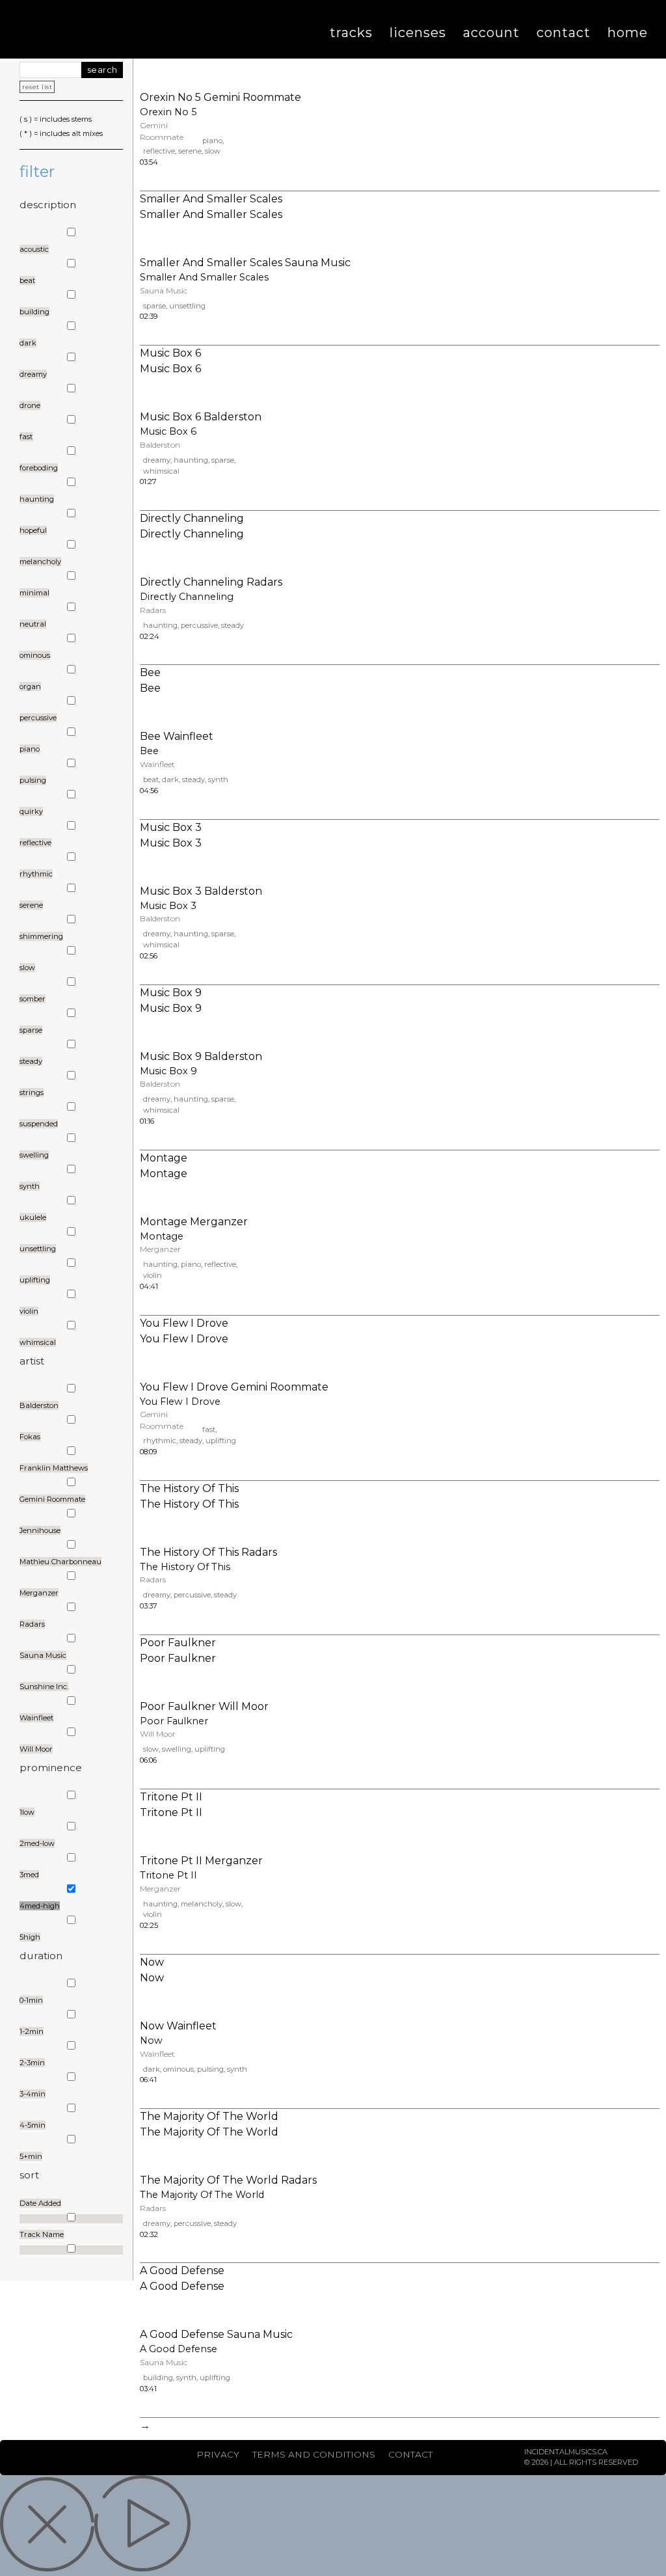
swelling (177, 1749)
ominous (179, 2069)
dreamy (157, 460)
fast (209, 1430)
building (158, 2378)
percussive (199, 625)
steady (233, 625)
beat (151, 780)
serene (190, 151)
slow (213, 151)
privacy (218, 2454)
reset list (37, 87)
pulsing (210, 2069)
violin (153, 1275)
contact (410, 2454)
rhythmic (160, 1441)
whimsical (161, 471)
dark (170, 780)
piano (212, 141)
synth (218, 780)
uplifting (221, 1441)
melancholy (202, 1904)
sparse (154, 306)
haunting (191, 460)
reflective (159, 151)
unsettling (187, 306)
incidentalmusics (118, 29)
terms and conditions (314, 2454)
